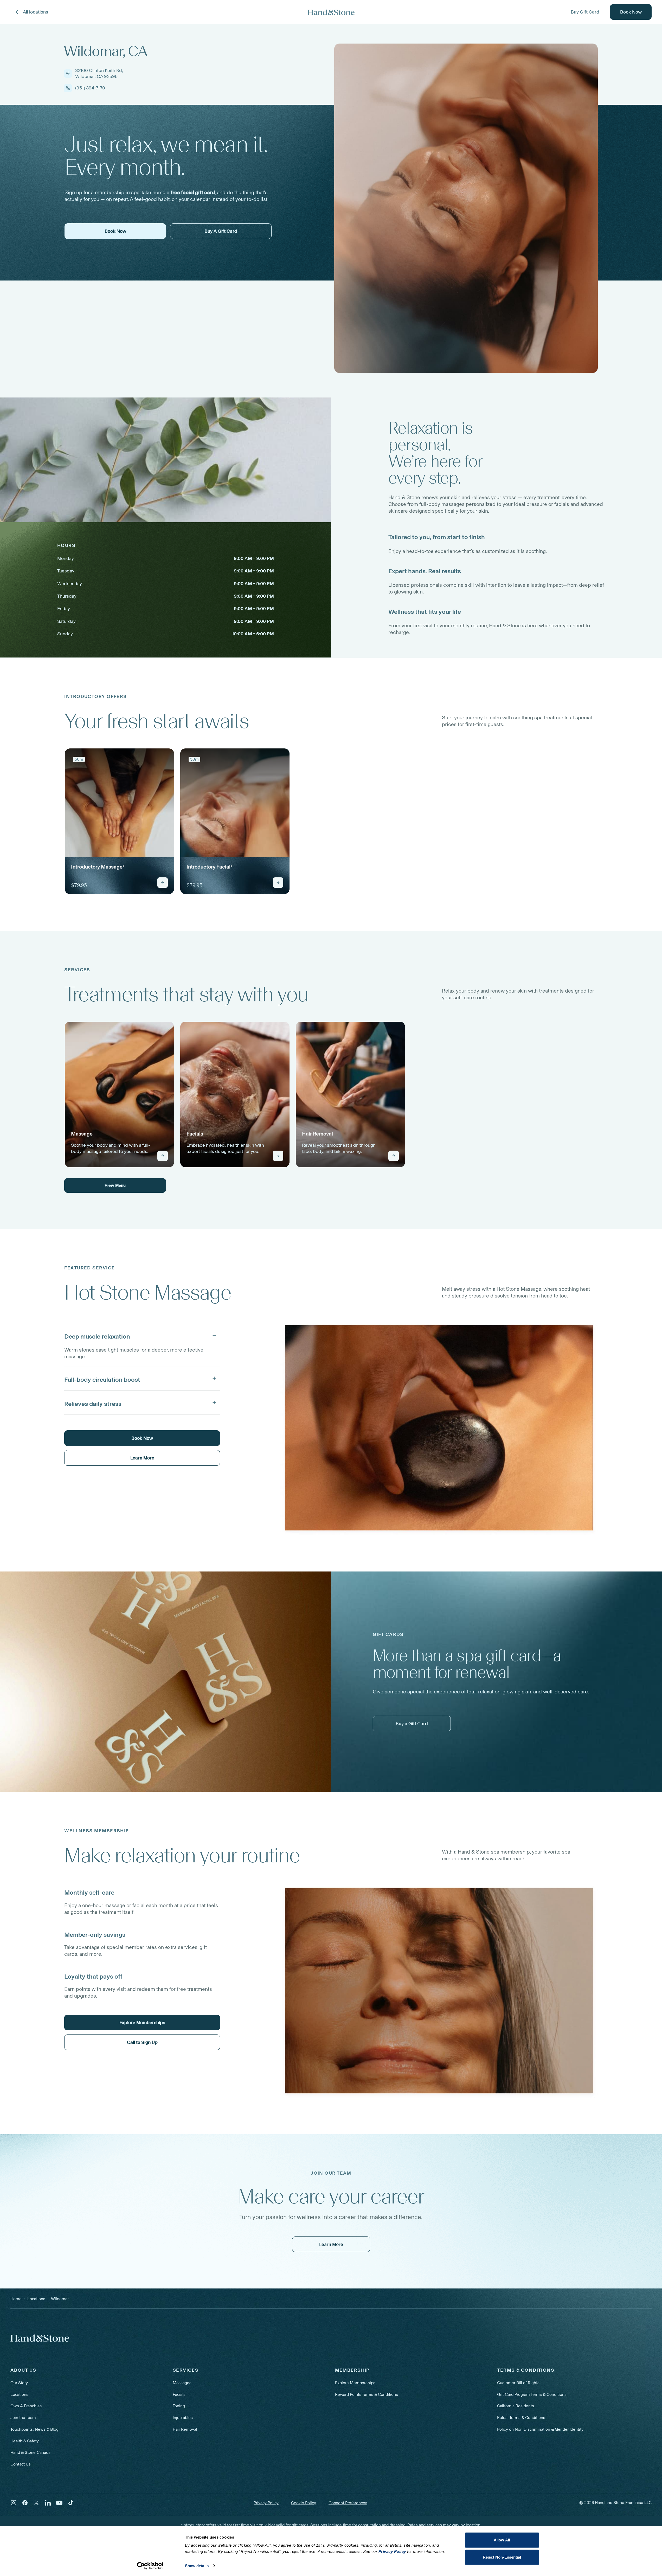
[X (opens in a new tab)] (36, 2503)
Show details (197, 2566)
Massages (182, 2383)
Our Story (19, 2383)
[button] (142, 1335)
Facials (179, 2394)
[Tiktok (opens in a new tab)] (71, 2503)
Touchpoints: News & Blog (34, 2429)
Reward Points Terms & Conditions (367, 2394)
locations (36, 2299)
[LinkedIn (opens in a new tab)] (48, 2503)
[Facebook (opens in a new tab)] (25, 2503)
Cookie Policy (304, 2503)
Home (16, 2299)
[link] (119, 821)
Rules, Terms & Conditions (521, 2418)
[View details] (163, 883)
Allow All (502, 2540)
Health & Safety (25, 2441)
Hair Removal (185, 2429)
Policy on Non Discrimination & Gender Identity (540, 2429)
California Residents (516, 2406)
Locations (19, 2394)
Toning (179, 2406)
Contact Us (21, 2464)
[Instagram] (14, 2503)
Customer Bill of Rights (518, 2383)
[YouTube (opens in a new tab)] (59, 2503)
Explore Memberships (355, 2383)
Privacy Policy (266, 2503)
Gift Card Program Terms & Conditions (532, 2394)
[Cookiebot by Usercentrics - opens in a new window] (150, 2566)
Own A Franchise (26, 2406)
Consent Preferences (348, 2503)
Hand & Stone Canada (30, 2452)
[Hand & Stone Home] (331, 12)
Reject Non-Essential (502, 2557)
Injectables (183, 2418)
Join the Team (23, 2418)
